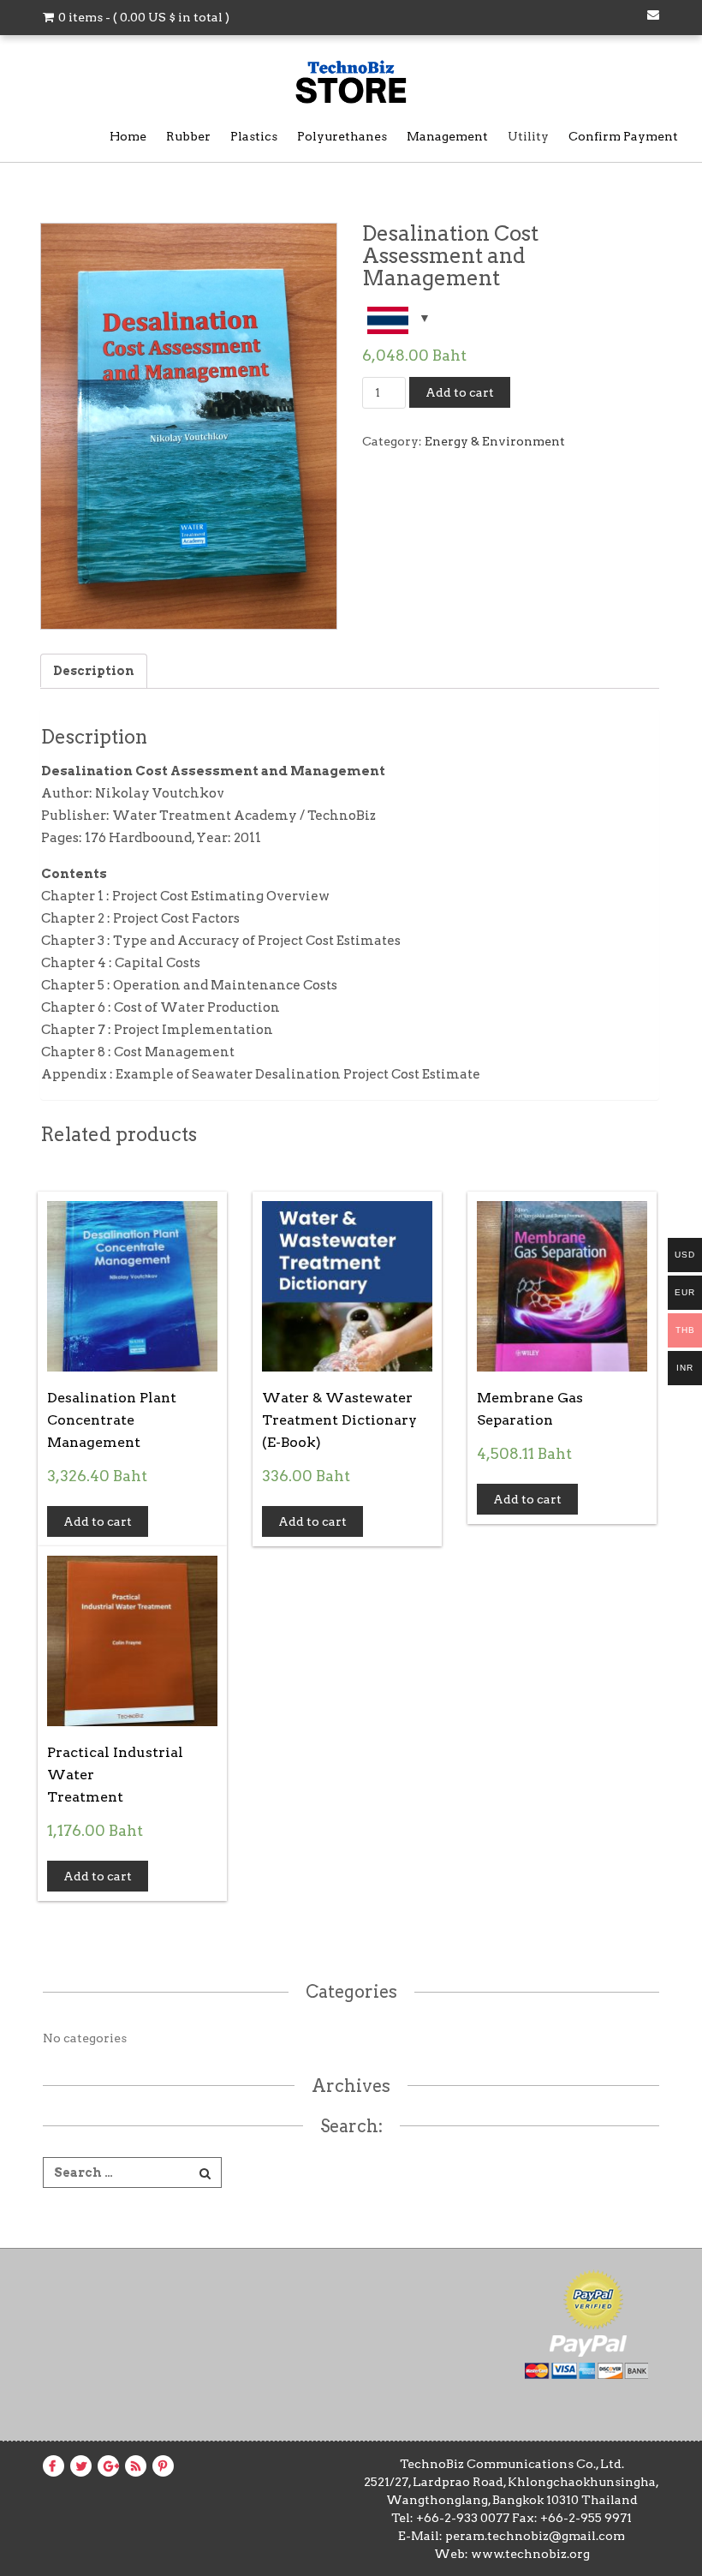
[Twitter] (79, 2466)
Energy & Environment (495, 441)
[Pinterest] (160, 2466)
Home (128, 136)
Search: (351, 2126)
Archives (351, 2086)
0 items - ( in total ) (143, 17)
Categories (351, 1992)
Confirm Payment (623, 136)
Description (94, 671)
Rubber (188, 136)
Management (447, 136)
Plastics (254, 136)
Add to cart (460, 392)
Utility (528, 136)
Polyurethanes (342, 136)
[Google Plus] (108, 2466)
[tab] (94, 671)
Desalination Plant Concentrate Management (112, 1420)
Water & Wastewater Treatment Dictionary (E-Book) (339, 1420)
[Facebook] (49, 2466)
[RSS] (133, 2466)
